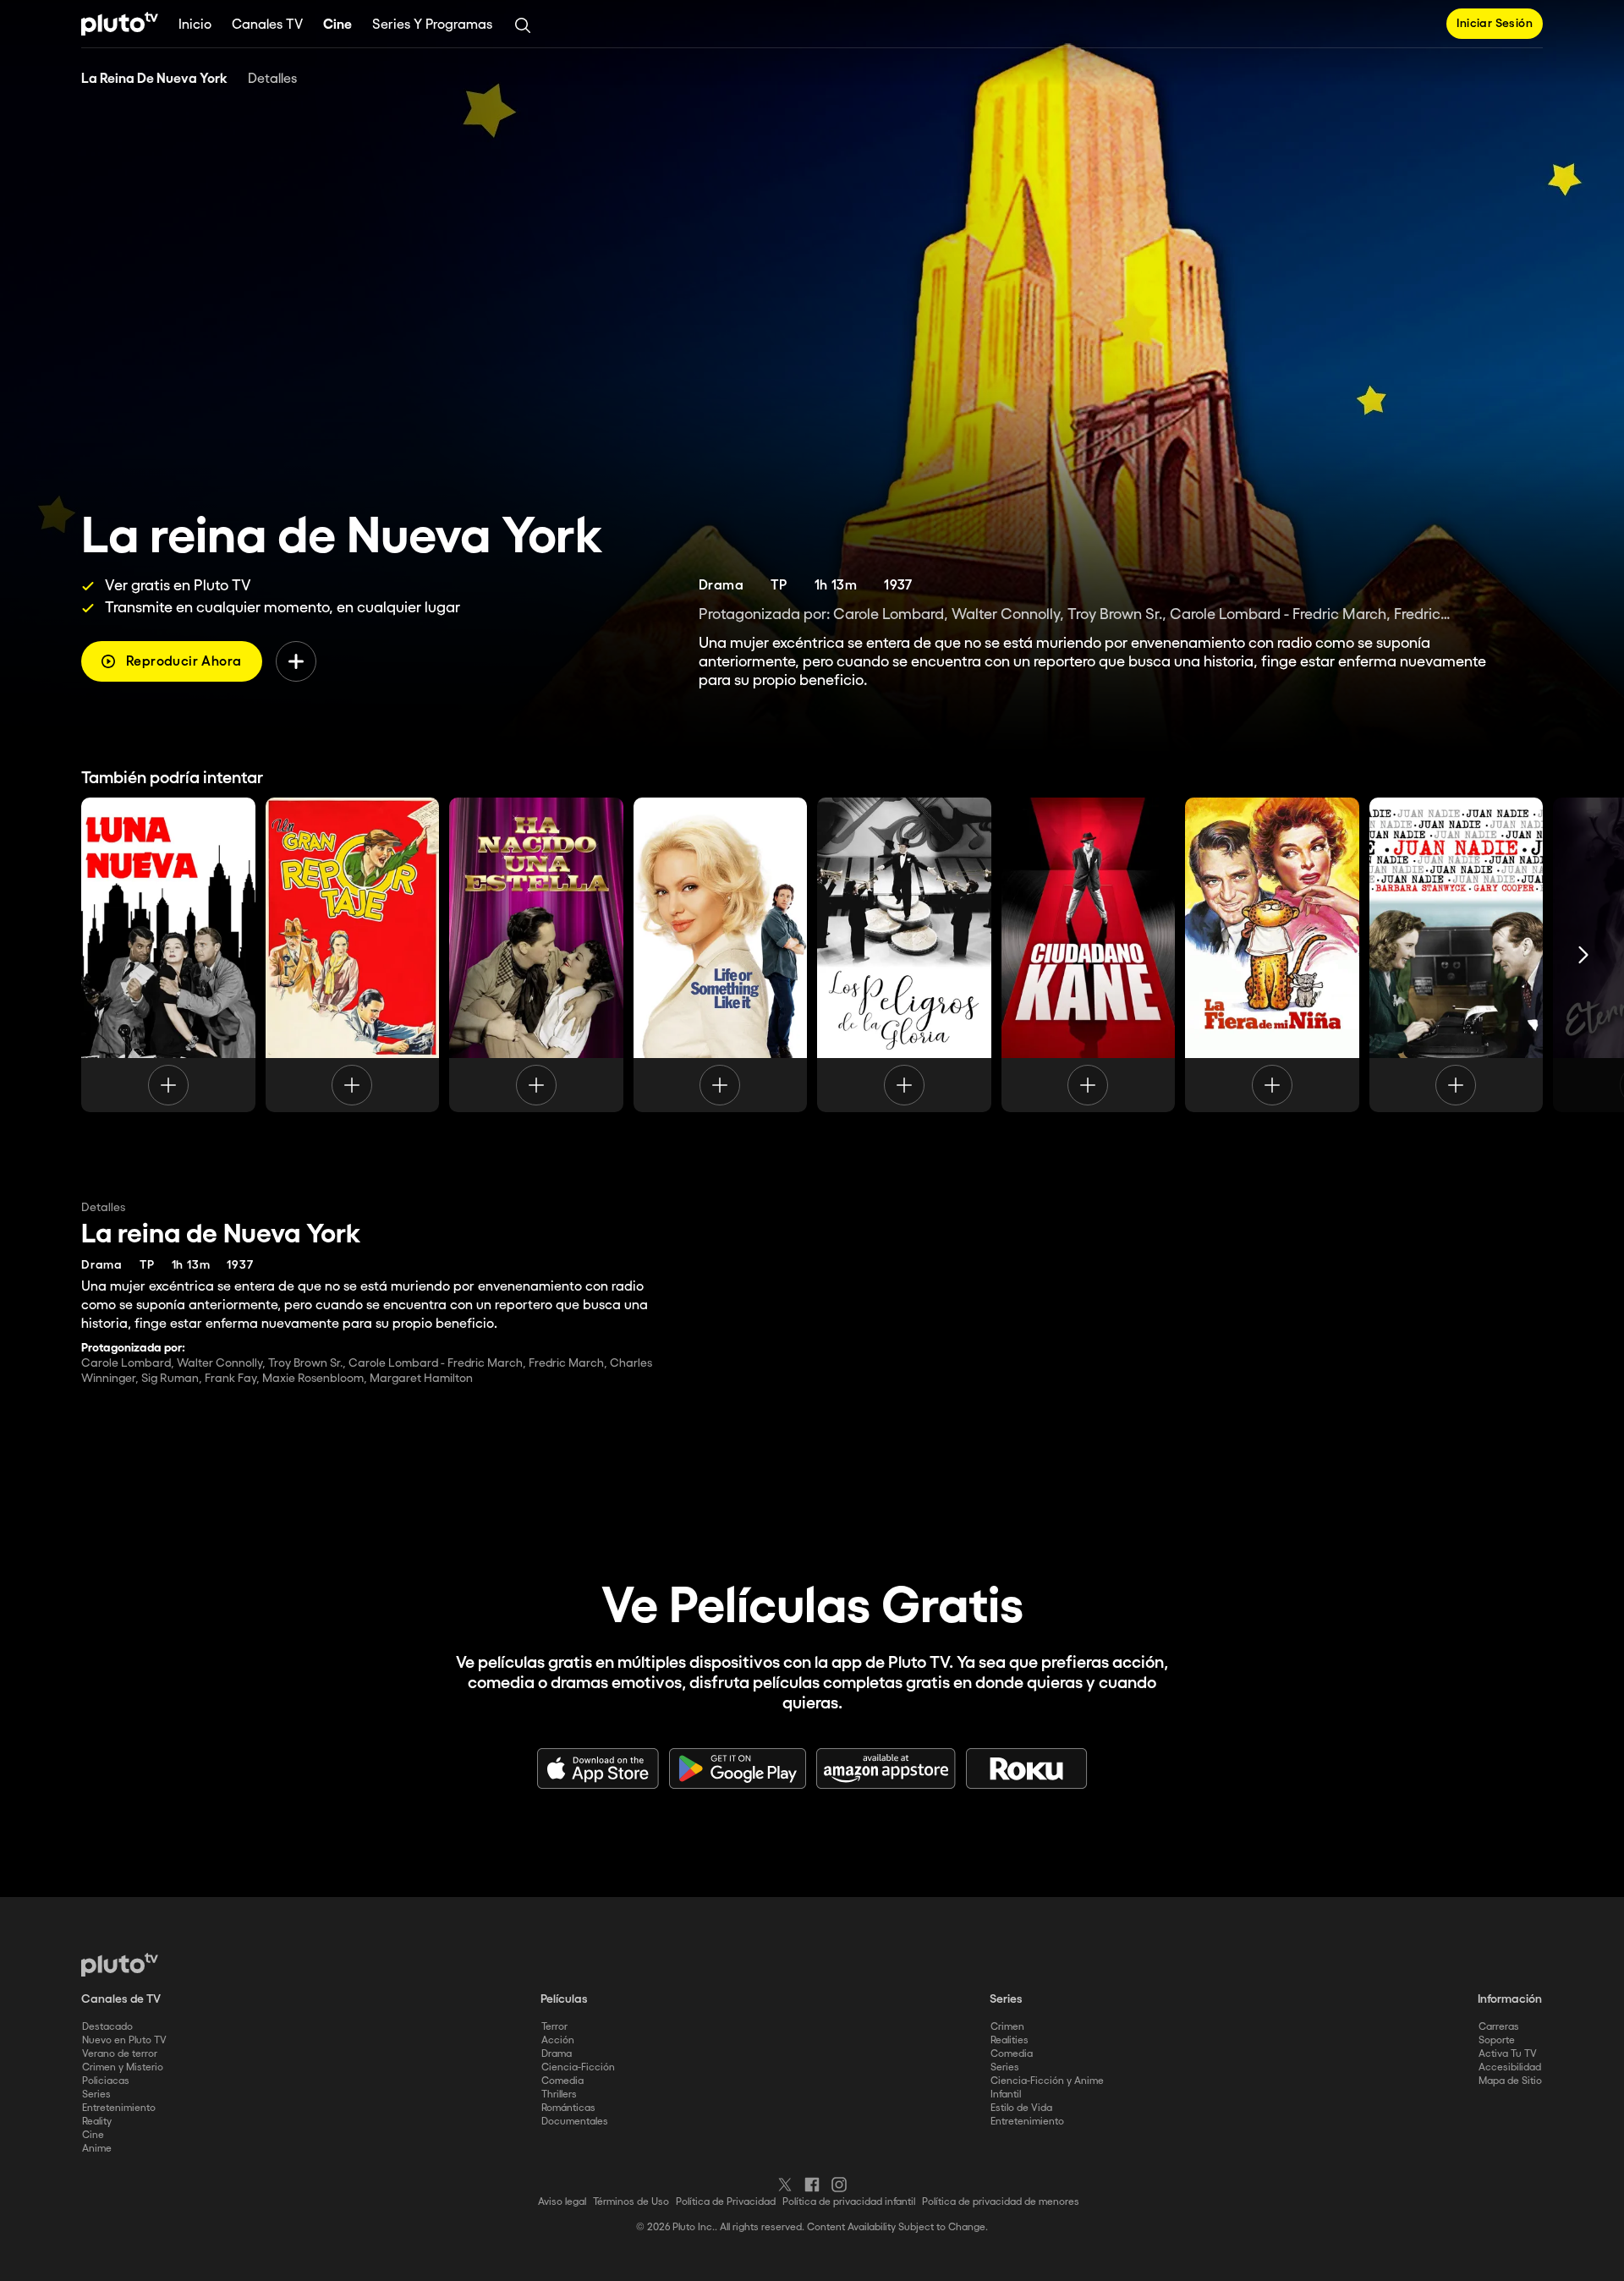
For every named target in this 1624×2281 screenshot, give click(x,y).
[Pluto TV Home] (120, 24)
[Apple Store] (598, 1768)
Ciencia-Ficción (578, 2067)
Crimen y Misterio (123, 2067)
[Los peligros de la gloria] (904, 955)
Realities (1010, 2040)
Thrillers (559, 2095)
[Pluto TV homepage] (120, 1965)
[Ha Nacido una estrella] (536, 955)
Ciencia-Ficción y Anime (1047, 2081)
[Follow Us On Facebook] (812, 2185)
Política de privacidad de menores (1001, 2202)
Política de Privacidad (726, 2202)
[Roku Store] (1027, 1768)
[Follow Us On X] (785, 2185)
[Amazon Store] (886, 1768)
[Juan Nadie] (1457, 955)
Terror (554, 2027)
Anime (97, 2149)
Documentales (575, 2122)
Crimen (1007, 2027)
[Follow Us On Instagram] (839, 2185)
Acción (558, 2040)
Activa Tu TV (1508, 2054)
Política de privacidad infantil (849, 2202)
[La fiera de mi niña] (1272, 955)
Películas (564, 1999)
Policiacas (106, 2081)
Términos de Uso (631, 2202)
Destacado (107, 2027)
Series (96, 2095)
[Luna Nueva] (168, 955)
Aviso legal (562, 2202)
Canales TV (267, 25)
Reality (97, 2122)
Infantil (1006, 2095)
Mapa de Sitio (1510, 2081)
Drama (557, 2054)
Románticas (568, 2108)
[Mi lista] (296, 661)
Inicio (195, 25)
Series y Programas (432, 25)
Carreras (1499, 2027)
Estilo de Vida (1021, 2108)
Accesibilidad (1510, 2067)
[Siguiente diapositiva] (1583, 955)
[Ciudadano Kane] (1089, 955)
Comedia (562, 2081)
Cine (337, 25)
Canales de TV (121, 1999)
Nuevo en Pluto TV (124, 2040)
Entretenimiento (119, 2108)
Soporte (1497, 2040)
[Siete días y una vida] (721, 955)
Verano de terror (120, 2054)
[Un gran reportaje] (353, 955)
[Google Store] (738, 1768)
